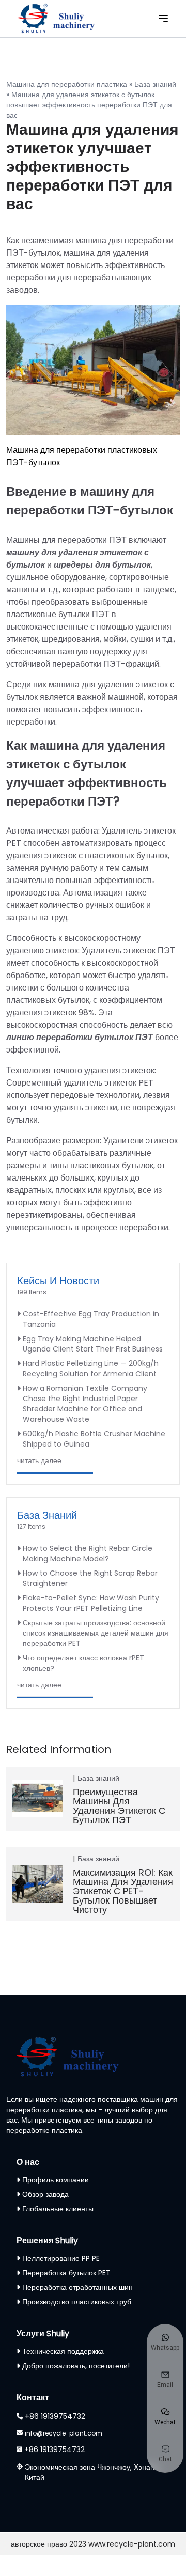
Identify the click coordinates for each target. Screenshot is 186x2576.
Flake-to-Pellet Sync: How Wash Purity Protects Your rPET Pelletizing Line (91, 1603)
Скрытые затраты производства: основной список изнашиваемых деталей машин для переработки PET (96, 1633)
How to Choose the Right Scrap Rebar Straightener (90, 1578)
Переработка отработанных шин (78, 2287)
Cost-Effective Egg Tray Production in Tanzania (91, 1319)
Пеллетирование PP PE (61, 2258)
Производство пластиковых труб (77, 2302)
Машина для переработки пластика (67, 84)
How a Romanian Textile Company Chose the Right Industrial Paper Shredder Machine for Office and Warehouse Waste (85, 1404)
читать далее (39, 1460)
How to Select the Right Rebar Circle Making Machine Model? (88, 1553)
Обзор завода (45, 2194)
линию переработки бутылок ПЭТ (80, 1037)
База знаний (155, 84)
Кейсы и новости (58, 1281)
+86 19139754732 (55, 2416)
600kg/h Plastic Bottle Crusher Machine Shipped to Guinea (94, 1439)
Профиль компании (56, 2180)
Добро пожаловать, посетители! (76, 2366)
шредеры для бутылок (102, 565)
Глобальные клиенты (58, 2209)
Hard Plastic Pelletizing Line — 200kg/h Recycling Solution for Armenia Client (91, 1369)
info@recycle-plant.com (64, 2433)
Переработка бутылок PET (66, 2273)
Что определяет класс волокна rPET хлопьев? (83, 1663)
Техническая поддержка (63, 2351)
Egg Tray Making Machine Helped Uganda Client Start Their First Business (93, 1344)
